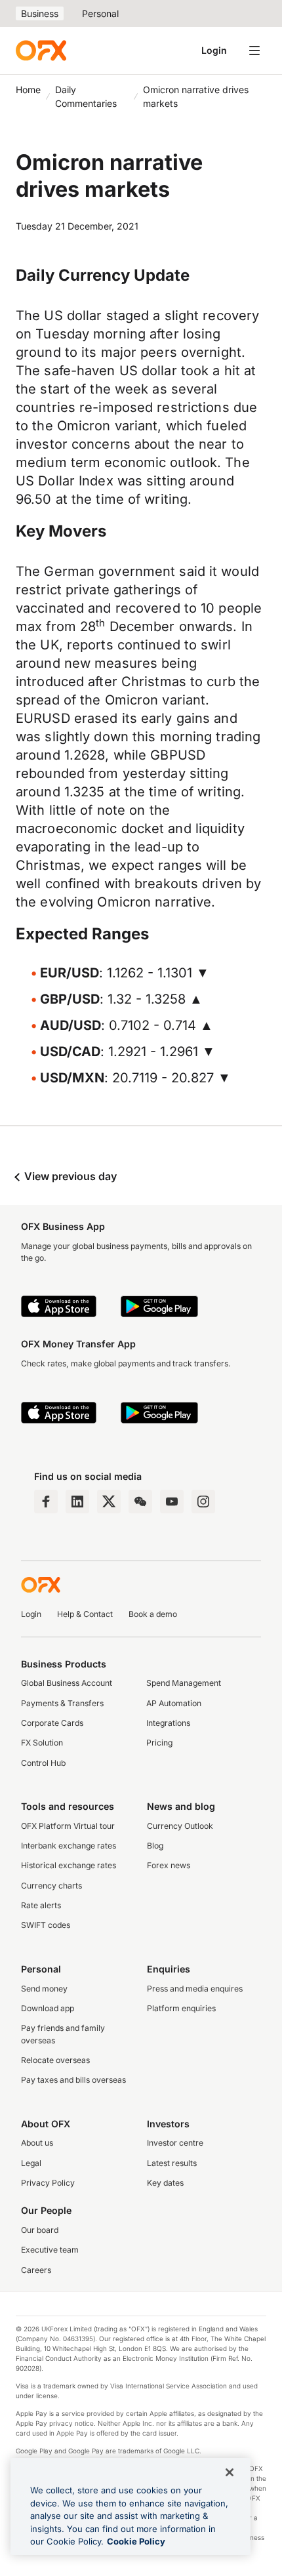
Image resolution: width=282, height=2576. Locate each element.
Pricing (159, 1743)
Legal (31, 2163)
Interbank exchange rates (69, 1846)
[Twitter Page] (109, 1502)
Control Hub (43, 1763)
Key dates (165, 2183)
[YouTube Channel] (172, 1502)
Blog (155, 1846)
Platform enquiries (181, 2008)
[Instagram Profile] (203, 1502)
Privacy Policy (48, 2183)
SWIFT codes (46, 1925)
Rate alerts (41, 1905)
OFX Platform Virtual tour (68, 1826)
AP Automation (174, 1703)
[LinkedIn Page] (77, 1502)
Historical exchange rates (69, 1865)
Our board (40, 2230)
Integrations (168, 1723)
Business (40, 13)
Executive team (50, 2250)
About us (37, 2143)
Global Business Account (67, 1683)
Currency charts (51, 1886)
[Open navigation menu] (254, 51)
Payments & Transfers (62, 1703)
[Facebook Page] (46, 1502)
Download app (48, 2008)
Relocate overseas (55, 2060)
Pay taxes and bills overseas (73, 2080)
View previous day (69, 1176)
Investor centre (175, 2143)
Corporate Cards (52, 1723)
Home (28, 90)
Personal (100, 13)
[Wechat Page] (140, 1502)
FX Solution (42, 1743)
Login (214, 50)
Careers (36, 2270)
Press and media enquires (195, 1989)
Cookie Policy (136, 2541)
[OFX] (41, 51)
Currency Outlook (180, 1826)
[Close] (230, 2472)
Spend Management (184, 1683)
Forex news (169, 1865)
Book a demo (153, 1614)
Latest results (172, 2163)
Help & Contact (85, 1614)
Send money (44, 1989)
